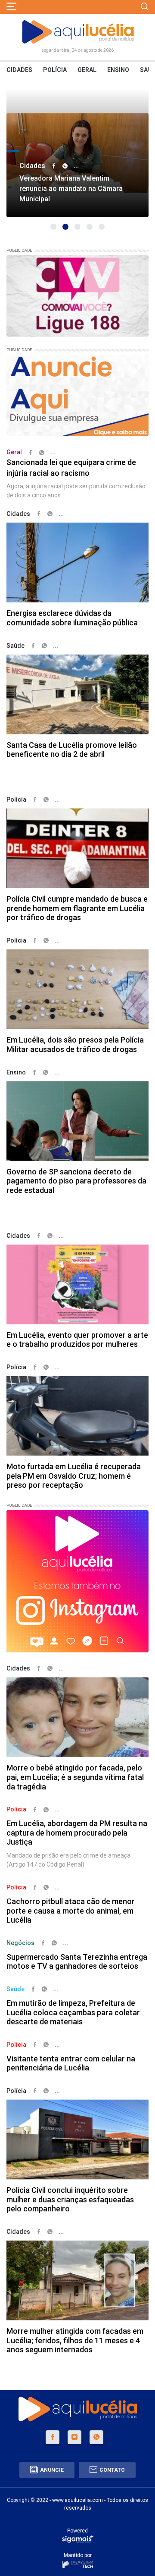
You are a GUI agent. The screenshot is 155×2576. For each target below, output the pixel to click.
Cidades (19, 70)
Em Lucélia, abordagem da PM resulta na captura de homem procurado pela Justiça (77, 1833)
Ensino (118, 70)
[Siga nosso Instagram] (74, 2437)
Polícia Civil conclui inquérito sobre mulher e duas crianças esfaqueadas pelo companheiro (70, 2199)
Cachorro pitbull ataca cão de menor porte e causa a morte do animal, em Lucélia (71, 1911)
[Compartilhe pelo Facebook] (54, 166)
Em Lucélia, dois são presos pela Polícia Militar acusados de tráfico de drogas (75, 1044)
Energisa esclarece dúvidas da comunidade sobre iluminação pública (72, 618)
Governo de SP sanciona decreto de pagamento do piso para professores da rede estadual (76, 1181)
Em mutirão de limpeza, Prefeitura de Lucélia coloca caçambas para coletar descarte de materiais (73, 2012)
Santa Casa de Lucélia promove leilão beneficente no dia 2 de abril (72, 750)
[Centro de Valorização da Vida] (77, 295)
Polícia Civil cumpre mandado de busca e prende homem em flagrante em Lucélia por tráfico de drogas (77, 908)
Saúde (15, 646)
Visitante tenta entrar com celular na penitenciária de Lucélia (71, 2063)
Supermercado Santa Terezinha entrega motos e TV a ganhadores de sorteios (77, 1962)
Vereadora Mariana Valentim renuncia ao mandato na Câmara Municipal (71, 189)
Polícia (55, 70)
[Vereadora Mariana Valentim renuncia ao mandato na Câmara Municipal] (77, 153)
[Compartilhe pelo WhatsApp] (65, 166)
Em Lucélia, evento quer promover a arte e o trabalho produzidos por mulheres (77, 1340)
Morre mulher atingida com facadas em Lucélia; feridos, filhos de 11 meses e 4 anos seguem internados (75, 2340)
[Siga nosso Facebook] (53, 2437)
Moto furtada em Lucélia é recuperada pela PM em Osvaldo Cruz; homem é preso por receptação (74, 1476)
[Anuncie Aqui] (77, 395)
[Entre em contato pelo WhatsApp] (96, 2437)
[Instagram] (77, 1581)
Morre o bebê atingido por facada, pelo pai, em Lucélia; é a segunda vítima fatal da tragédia (75, 1777)
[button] (53, 227)
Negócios (20, 1943)
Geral (87, 70)
